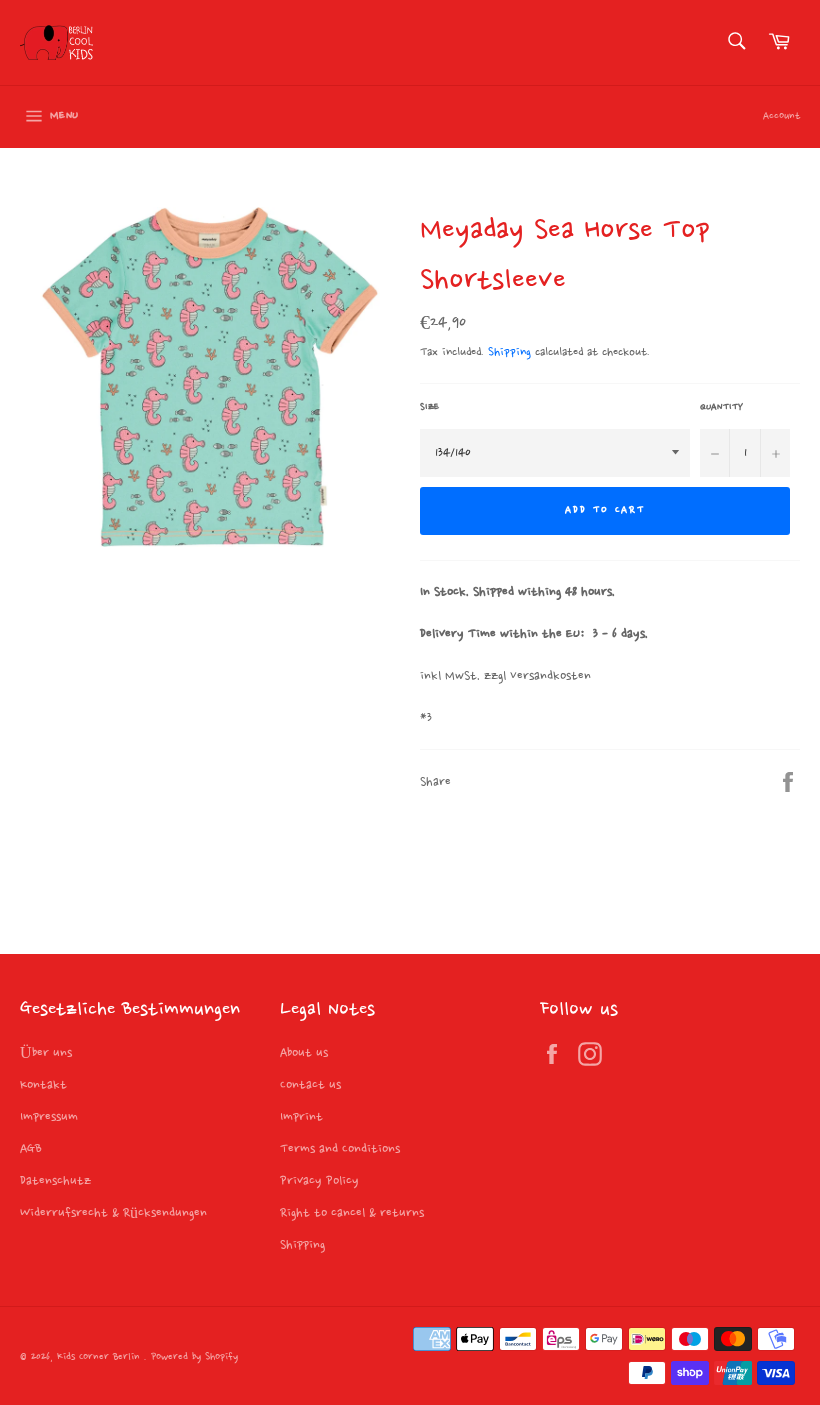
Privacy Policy (319, 1181)
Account (781, 116)
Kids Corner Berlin (100, 1357)
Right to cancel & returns (352, 1213)
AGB (31, 1149)
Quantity (721, 407)
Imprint (301, 1117)
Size (429, 407)
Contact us (310, 1085)
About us (304, 1053)
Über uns (46, 1053)
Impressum (49, 1117)
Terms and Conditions (340, 1149)
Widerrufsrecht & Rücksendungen (113, 1213)
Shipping (509, 352)
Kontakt (43, 1085)
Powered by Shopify (194, 1357)
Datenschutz (55, 1181)
